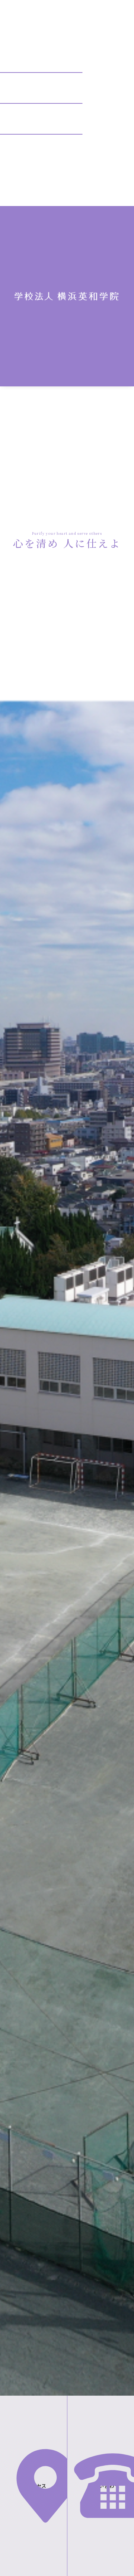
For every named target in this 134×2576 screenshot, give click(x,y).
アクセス (37, 2486)
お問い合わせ (104, 2486)
